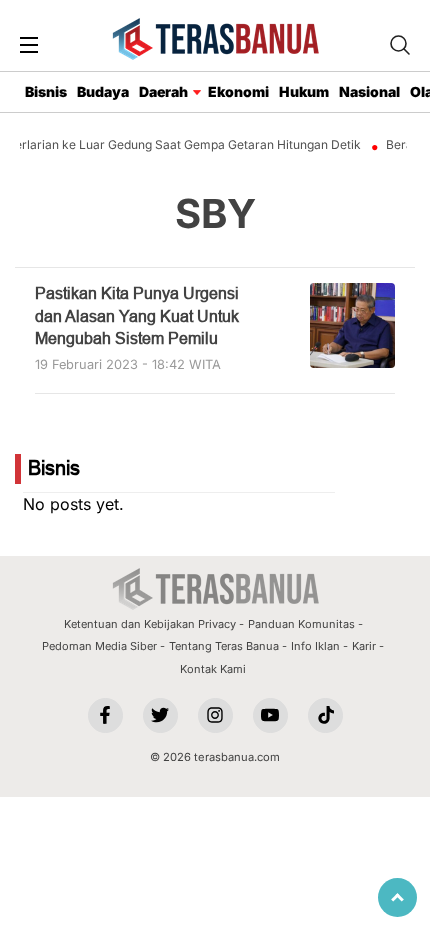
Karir (364, 646)
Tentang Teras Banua (224, 646)
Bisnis (46, 91)
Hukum (304, 91)
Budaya (103, 91)
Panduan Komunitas (301, 624)
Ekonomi (238, 91)
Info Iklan (315, 646)
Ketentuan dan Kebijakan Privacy (150, 624)
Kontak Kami (213, 669)
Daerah (163, 91)
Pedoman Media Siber (99, 646)
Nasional (369, 91)
